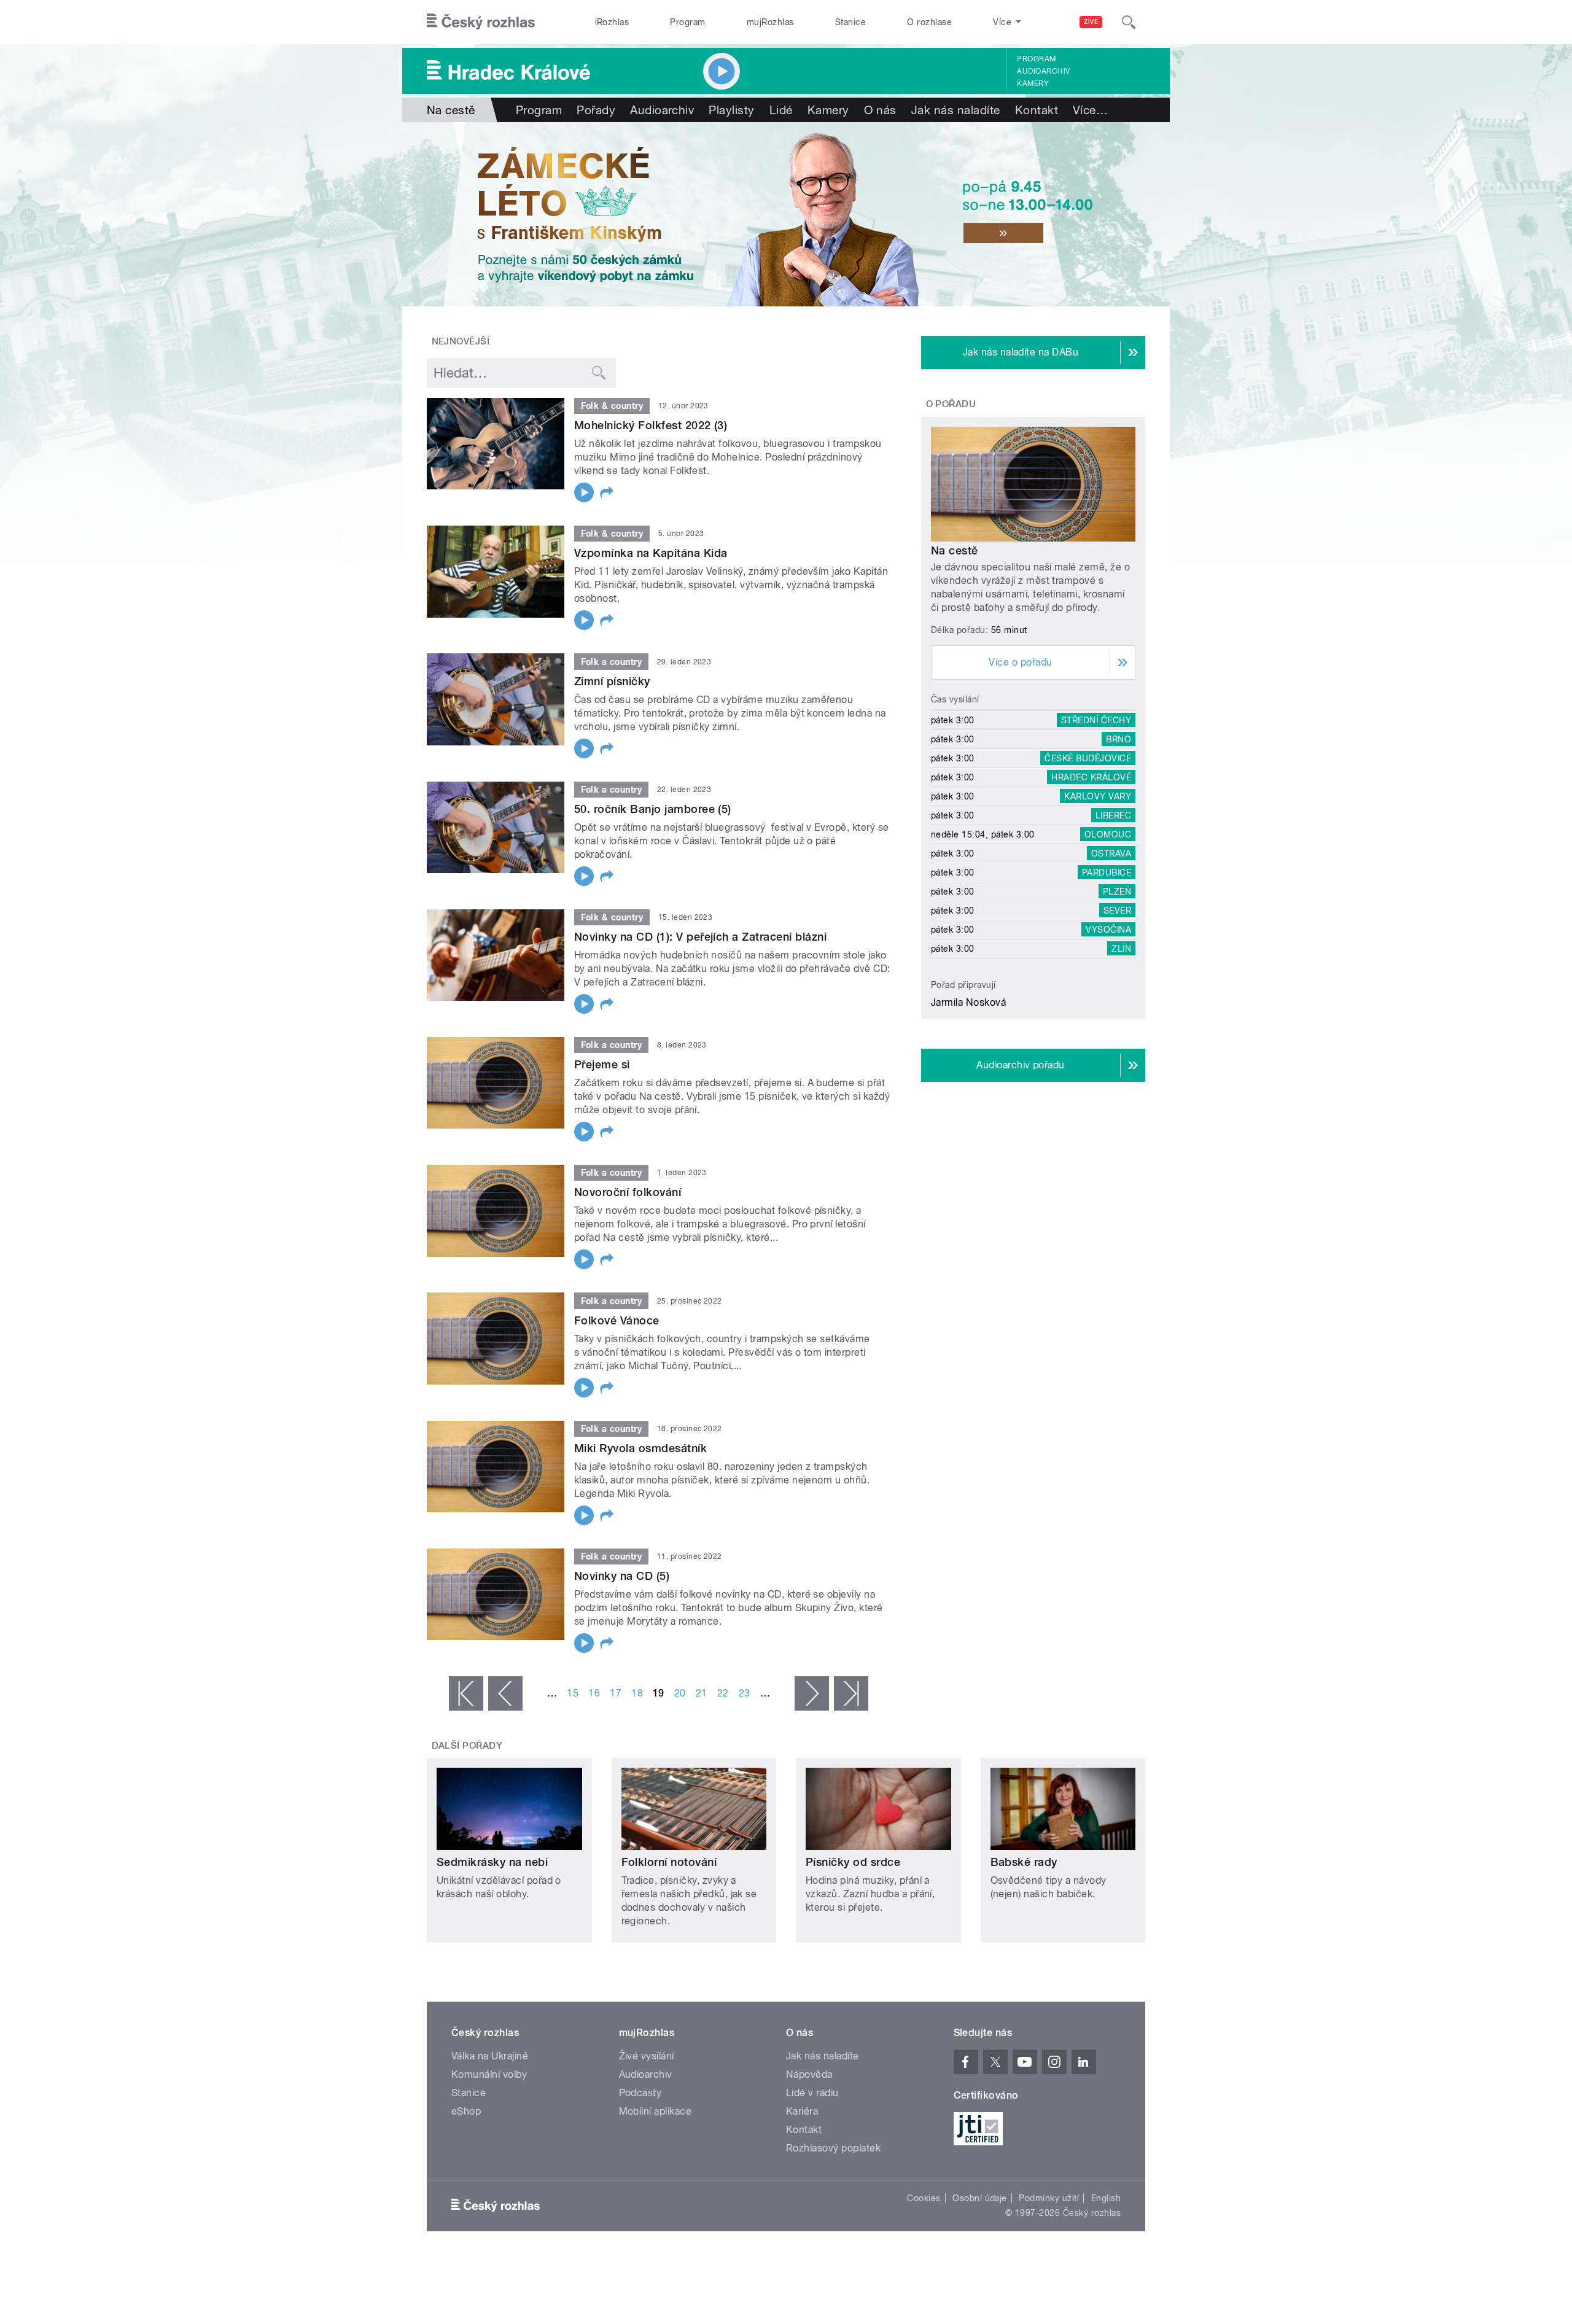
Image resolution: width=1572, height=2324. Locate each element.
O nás (880, 110)
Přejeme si (602, 1064)
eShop (466, 2111)
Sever (1117, 911)
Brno (1119, 739)
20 (680, 1693)
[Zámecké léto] (786, 214)
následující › (812, 1693)
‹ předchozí (505, 1693)
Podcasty (640, 2093)
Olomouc (1108, 834)
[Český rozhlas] (481, 22)
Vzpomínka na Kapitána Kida (651, 553)
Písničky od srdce (853, 1862)
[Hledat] (1129, 22)
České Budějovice (1088, 758)
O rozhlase (929, 22)
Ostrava (1111, 853)
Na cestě (955, 550)
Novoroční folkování (628, 1192)
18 (637, 1693)
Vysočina (1108, 930)
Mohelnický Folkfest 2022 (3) (651, 425)
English (1106, 2198)
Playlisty (731, 110)
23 (745, 1693)
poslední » (851, 1693)
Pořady (596, 110)
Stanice (850, 22)
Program (687, 22)
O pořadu (951, 404)
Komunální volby (489, 2074)
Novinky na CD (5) (622, 1576)
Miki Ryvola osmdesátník (640, 1448)
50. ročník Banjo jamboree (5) (653, 809)
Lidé (781, 110)
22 (723, 1693)
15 (573, 1693)
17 (616, 1693)
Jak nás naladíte (956, 110)
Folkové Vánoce (617, 1320)
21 (702, 1693)
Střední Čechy (1096, 720)
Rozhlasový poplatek (833, 2148)
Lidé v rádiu (812, 2093)
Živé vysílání (647, 2056)
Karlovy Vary (1098, 796)
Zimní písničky (612, 681)
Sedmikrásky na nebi (492, 1862)
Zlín (1121, 949)
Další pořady (467, 1746)
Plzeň (1117, 892)
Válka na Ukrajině (490, 2056)
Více (1090, 110)
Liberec (1113, 815)
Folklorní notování (669, 1862)
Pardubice (1107, 872)
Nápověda (809, 2074)
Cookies (924, 2198)
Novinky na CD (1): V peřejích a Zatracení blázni (700, 937)
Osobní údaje (980, 2198)
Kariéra (802, 2111)
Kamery (1033, 84)
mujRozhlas (770, 22)
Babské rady (1024, 1862)
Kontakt (1037, 110)
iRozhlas (612, 22)
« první (466, 1693)
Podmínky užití (1049, 2198)
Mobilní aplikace (656, 2111)
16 (594, 1693)
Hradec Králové (1091, 777)
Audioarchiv (1043, 71)
